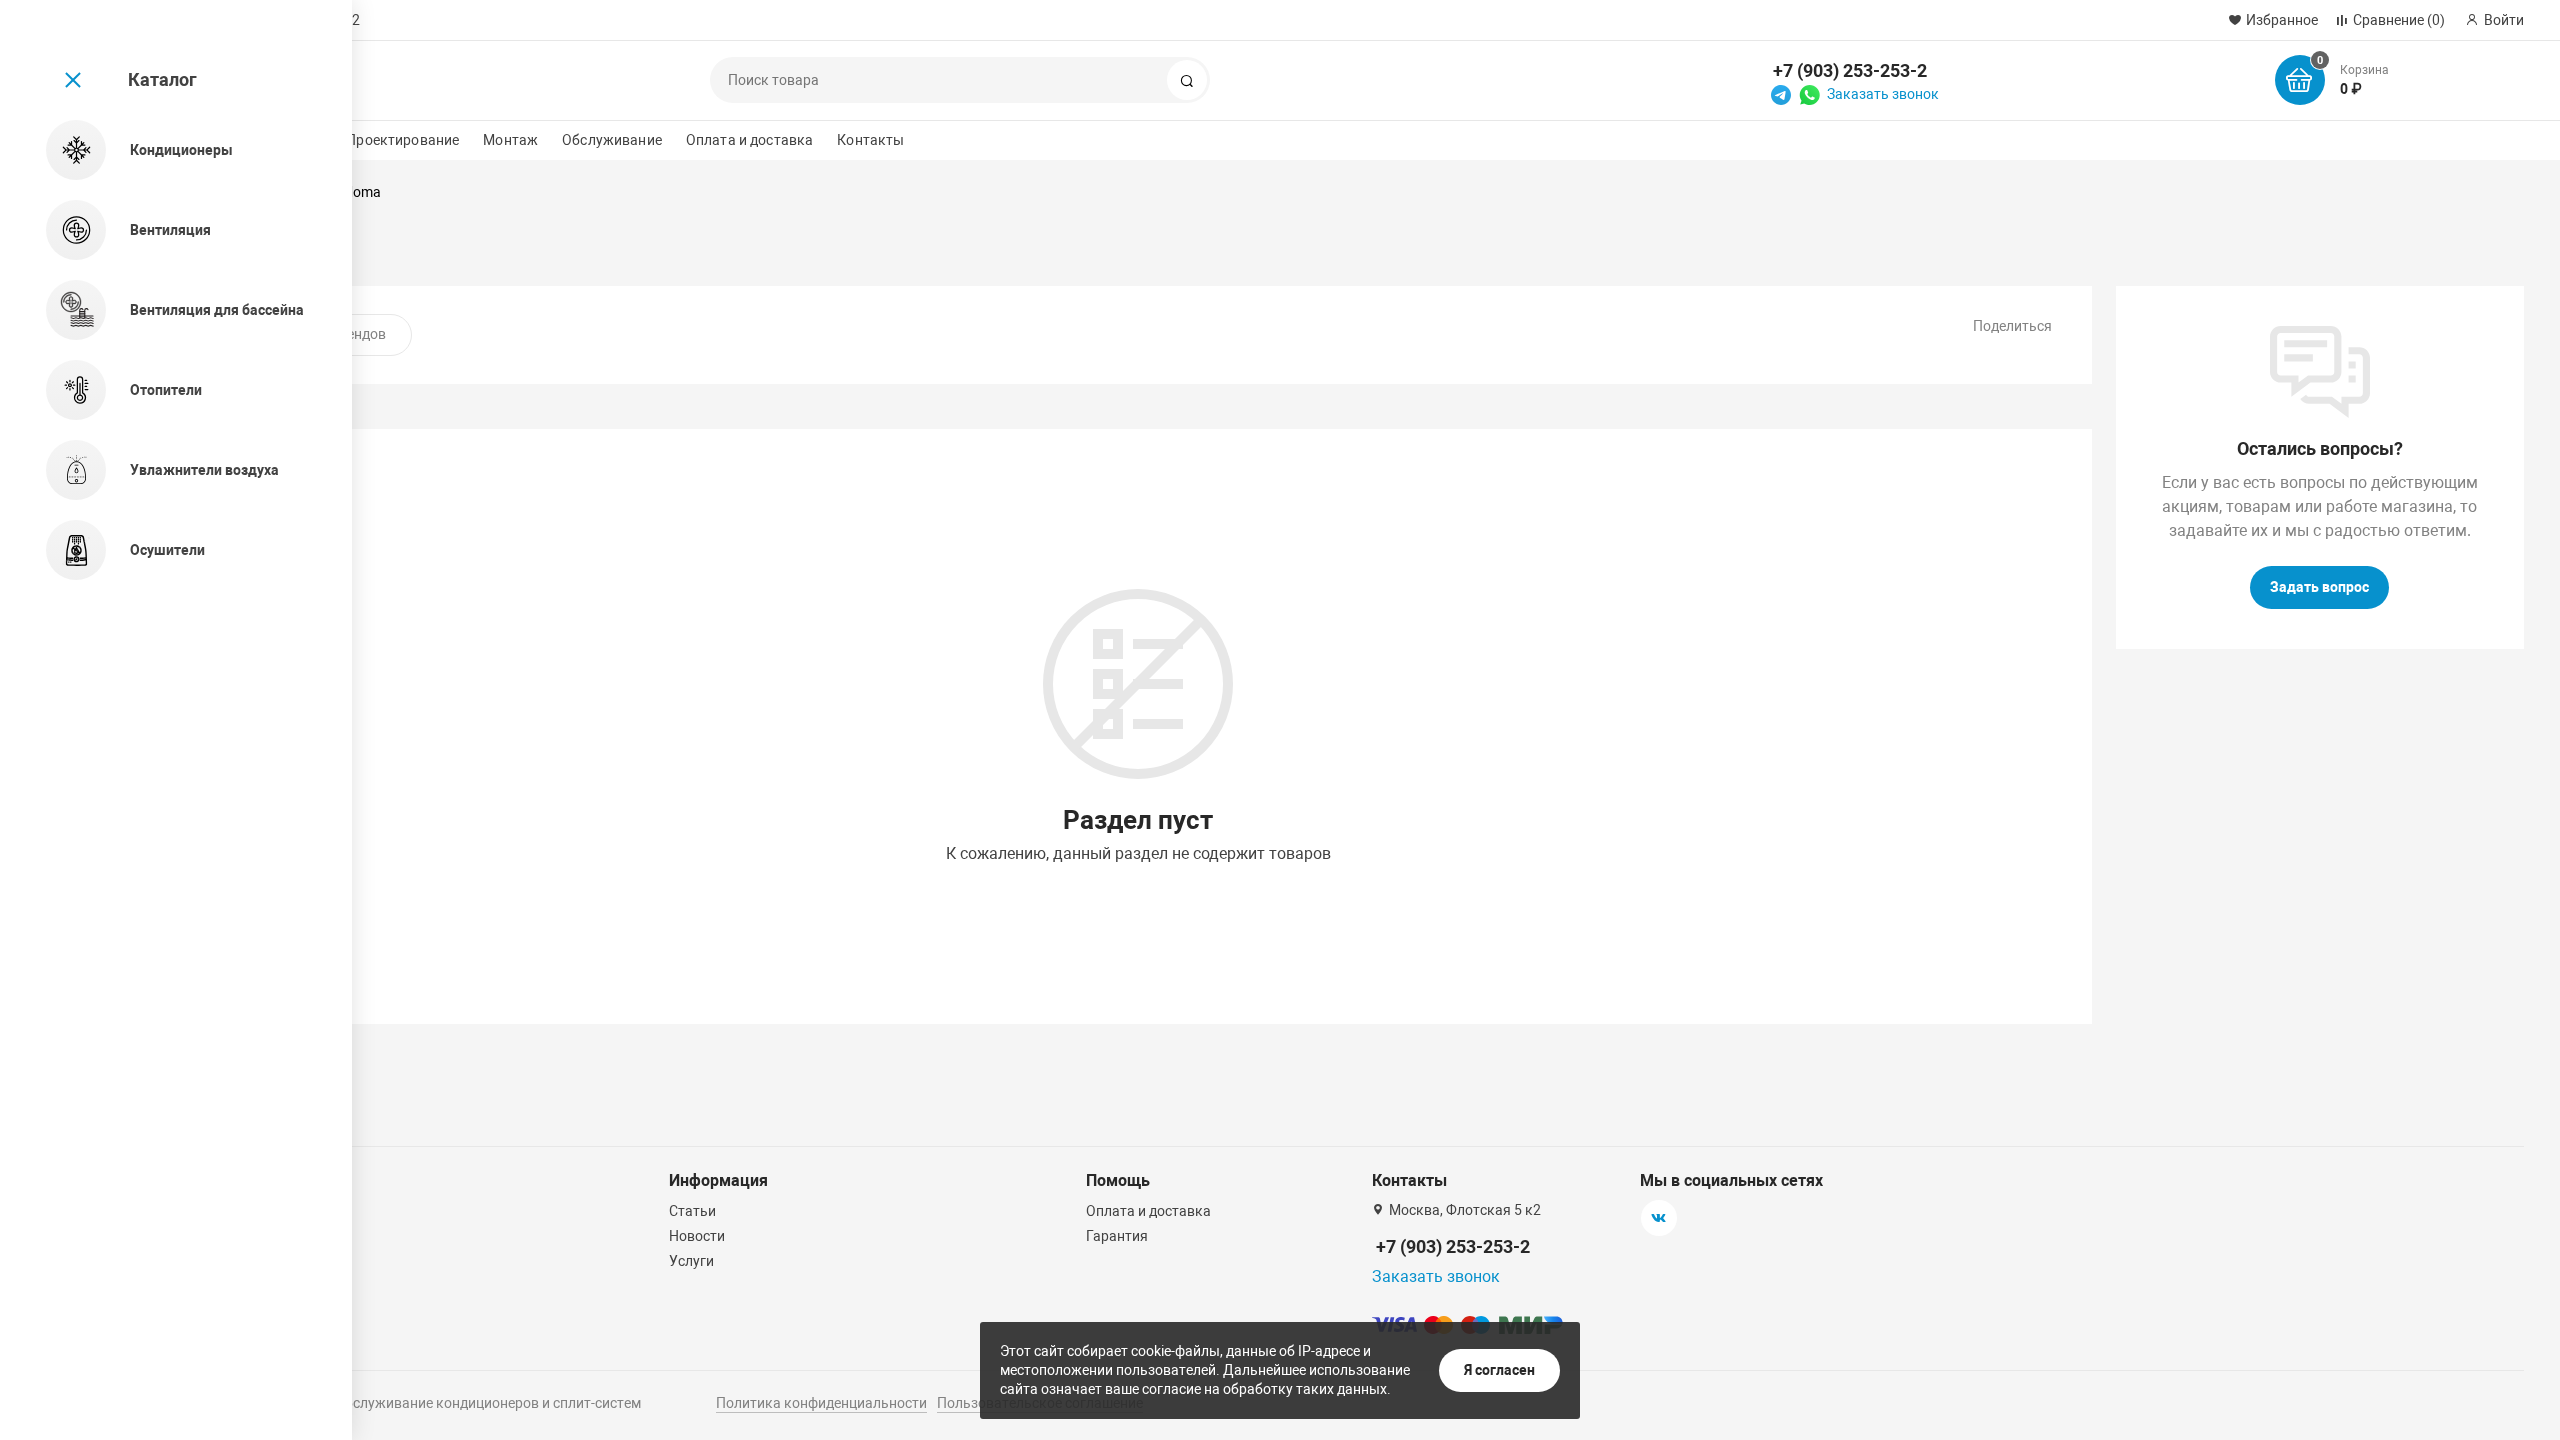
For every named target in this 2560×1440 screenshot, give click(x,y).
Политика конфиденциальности (821, 1403)
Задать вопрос (2319, 587)
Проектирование (402, 140)
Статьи (692, 1211)
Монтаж (510, 140)
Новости (697, 1236)
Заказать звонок (1883, 94)
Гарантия (1117, 1236)
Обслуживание (612, 140)
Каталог (162, 79)
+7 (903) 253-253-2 (1850, 70)
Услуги (691, 1261)
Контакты (870, 140)
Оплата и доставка (749, 140)
